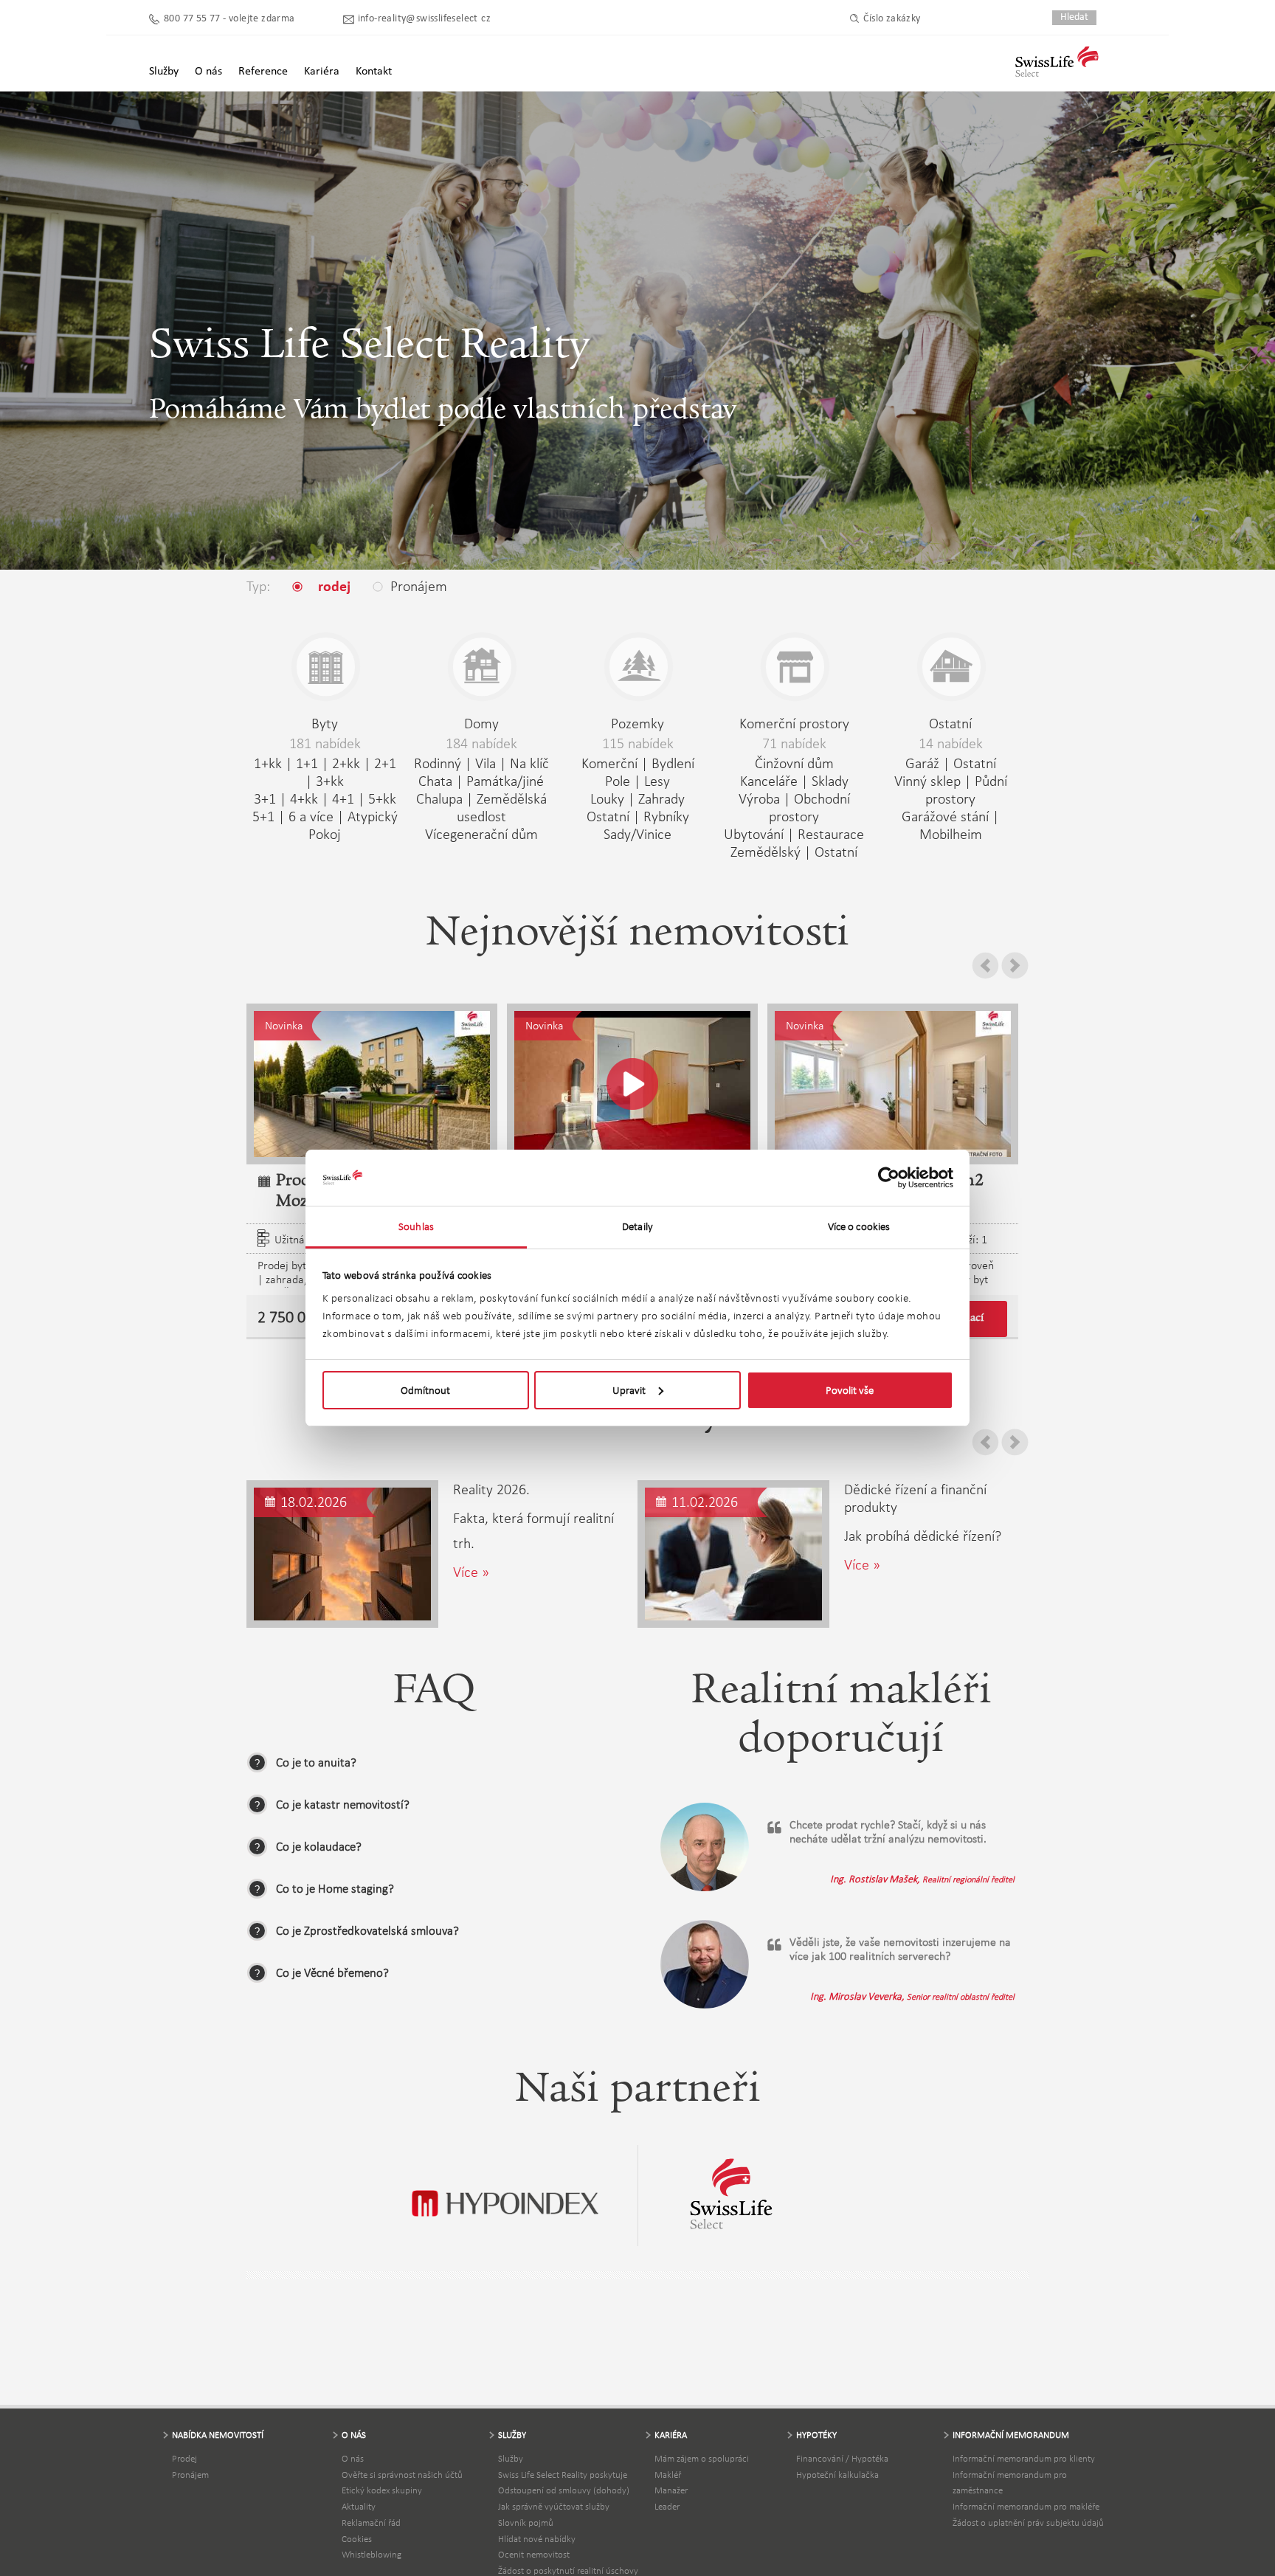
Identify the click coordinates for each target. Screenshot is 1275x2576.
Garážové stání (945, 816)
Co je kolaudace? (319, 1847)
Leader (667, 2506)
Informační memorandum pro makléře (1026, 2506)
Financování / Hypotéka (842, 2458)
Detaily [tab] (637, 1226)
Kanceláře (769, 781)
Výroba (759, 798)
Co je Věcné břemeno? (332, 1973)
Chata (435, 781)
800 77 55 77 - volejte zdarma (229, 19)
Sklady (830, 781)
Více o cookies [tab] (859, 1226)
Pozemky (637, 723)
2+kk (346, 763)
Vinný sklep (927, 781)
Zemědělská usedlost (502, 807)
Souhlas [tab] (416, 1226)
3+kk (330, 781)
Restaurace (831, 834)
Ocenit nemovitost (534, 2554)
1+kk (268, 763)
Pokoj (325, 834)
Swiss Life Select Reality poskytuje (563, 2475)
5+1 (263, 816)
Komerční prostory (794, 723)
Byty (325, 723)
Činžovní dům (794, 763)
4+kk (304, 798)
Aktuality (359, 2506)
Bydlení (673, 763)
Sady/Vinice (637, 834)
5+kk (382, 798)
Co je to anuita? (316, 1762)
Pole (618, 781)
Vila (486, 763)
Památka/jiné (505, 781)
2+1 (385, 763)
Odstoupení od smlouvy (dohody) (564, 2490)
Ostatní (608, 816)
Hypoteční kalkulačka (837, 2475)
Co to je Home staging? (335, 1889)
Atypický (373, 816)
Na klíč (529, 763)
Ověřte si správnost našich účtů (402, 2475)
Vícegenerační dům (481, 834)
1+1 (307, 763)
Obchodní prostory (809, 807)
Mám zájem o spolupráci (702, 2458)
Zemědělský (766, 852)
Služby (511, 2458)
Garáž (922, 763)
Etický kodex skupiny (382, 2490)
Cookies (357, 2539)
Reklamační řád (371, 2523)
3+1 (265, 798)
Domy (481, 723)
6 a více (311, 816)
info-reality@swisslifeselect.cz (424, 19)
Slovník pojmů (526, 2523)
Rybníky (666, 816)
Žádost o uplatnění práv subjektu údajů (1028, 2523)
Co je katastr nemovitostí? (343, 1805)
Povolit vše (850, 1390)
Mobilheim (951, 834)
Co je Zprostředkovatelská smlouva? (367, 1931)
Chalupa (439, 798)
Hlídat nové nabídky (537, 2539)
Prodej (184, 2458)
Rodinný (438, 763)
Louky (607, 798)
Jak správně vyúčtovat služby (554, 2506)
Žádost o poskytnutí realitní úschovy (568, 2570)
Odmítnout (425, 1390)
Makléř (668, 2475)
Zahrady (661, 798)
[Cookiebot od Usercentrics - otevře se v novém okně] (889, 1178)
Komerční (609, 763)
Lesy (657, 781)
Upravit (629, 1390)
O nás (353, 2458)
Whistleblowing (372, 2554)
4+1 (343, 798)
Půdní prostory (966, 790)
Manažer (671, 2490)
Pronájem (190, 2475)
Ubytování (754, 834)
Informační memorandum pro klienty (1024, 2458)
